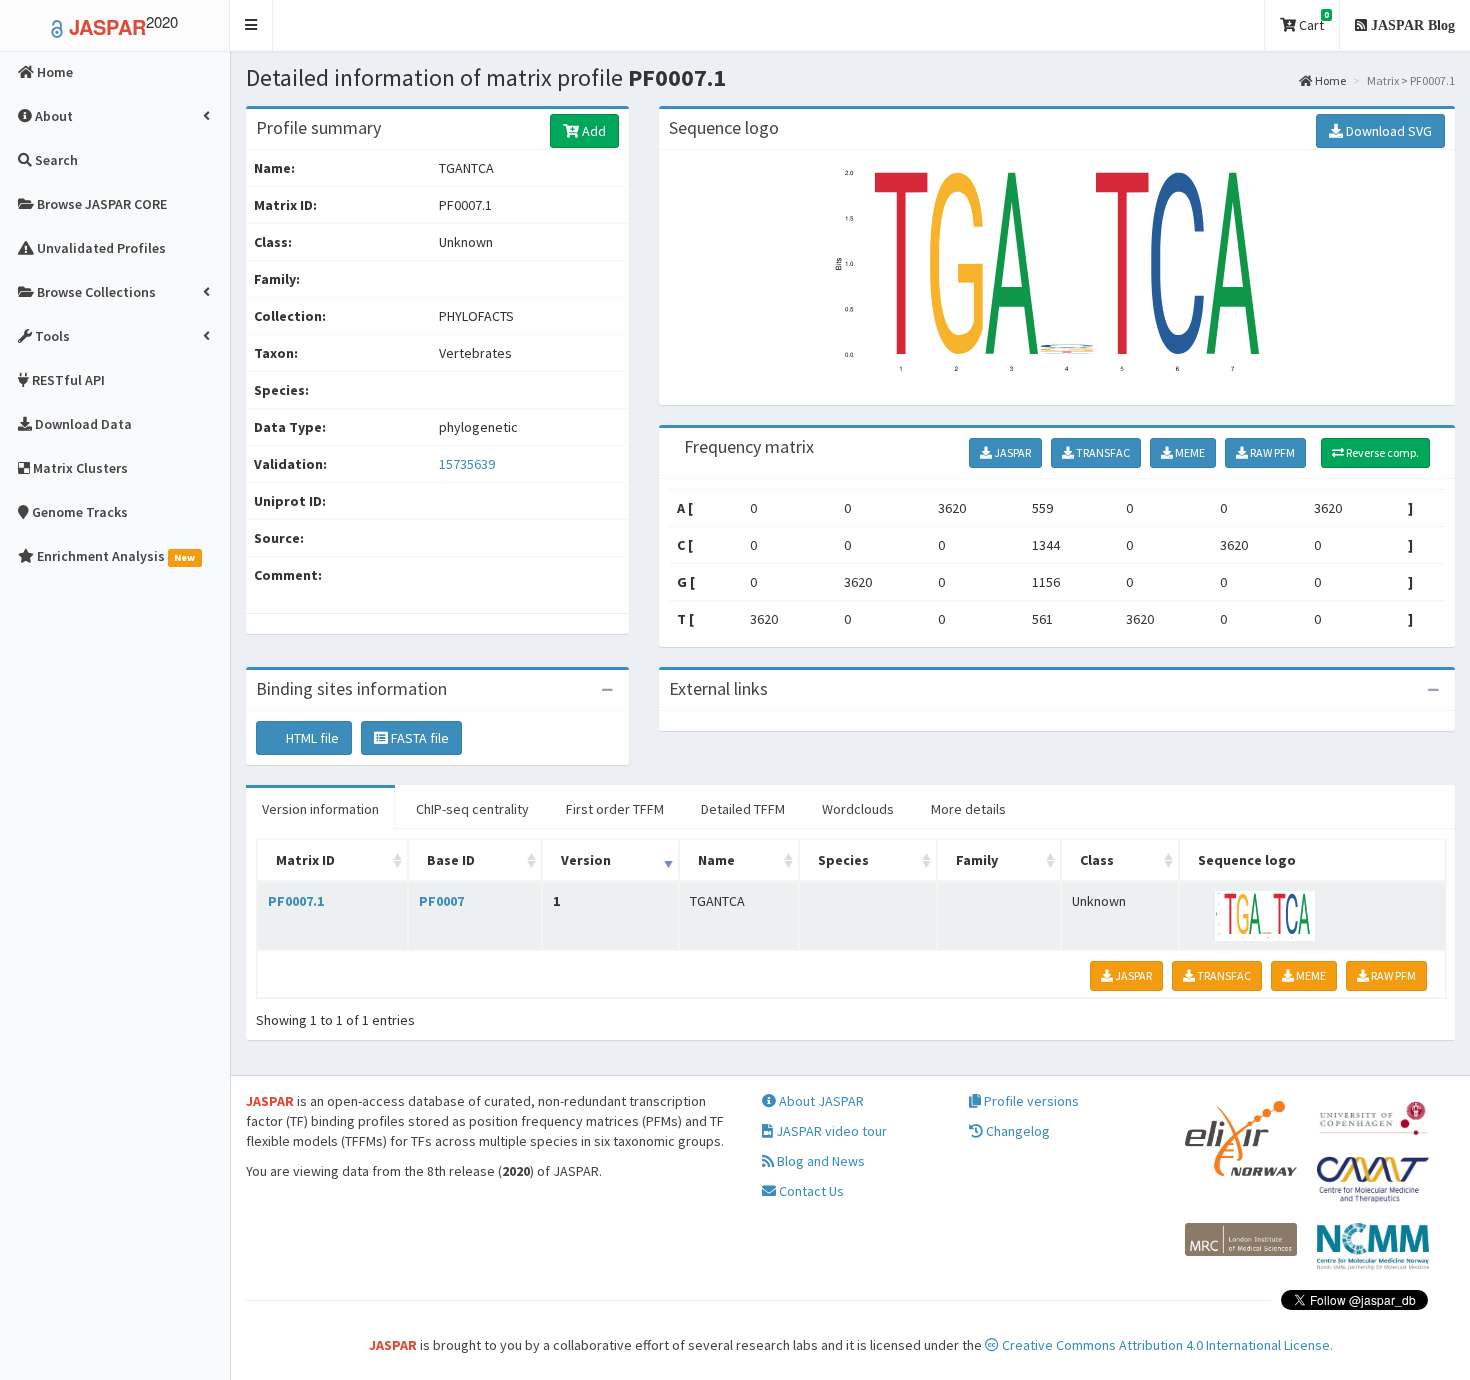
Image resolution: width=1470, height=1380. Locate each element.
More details (968, 809)
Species (843, 860)
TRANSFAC (1102, 452)
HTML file (311, 738)
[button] (251, 25)
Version (586, 860)
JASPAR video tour (830, 1131)
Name (716, 860)
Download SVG (1387, 131)
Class (1097, 860)
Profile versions (1030, 1101)
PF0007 (441, 901)
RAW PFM (1271, 452)
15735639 (467, 464)
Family (977, 860)
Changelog (1016, 1131)
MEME (1189, 452)
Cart (1312, 21)
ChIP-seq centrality (472, 809)
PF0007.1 (296, 901)
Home (1329, 80)
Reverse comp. (1381, 452)
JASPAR (1011, 452)
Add (592, 131)
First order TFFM (615, 809)
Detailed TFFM (743, 809)
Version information (320, 809)
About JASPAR (820, 1101)
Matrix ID (305, 860)
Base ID (451, 860)
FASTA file (418, 738)
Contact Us (810, 1191)
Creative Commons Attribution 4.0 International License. (1166, 1345)
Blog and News (819, 1161)
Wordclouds (858, 809)
